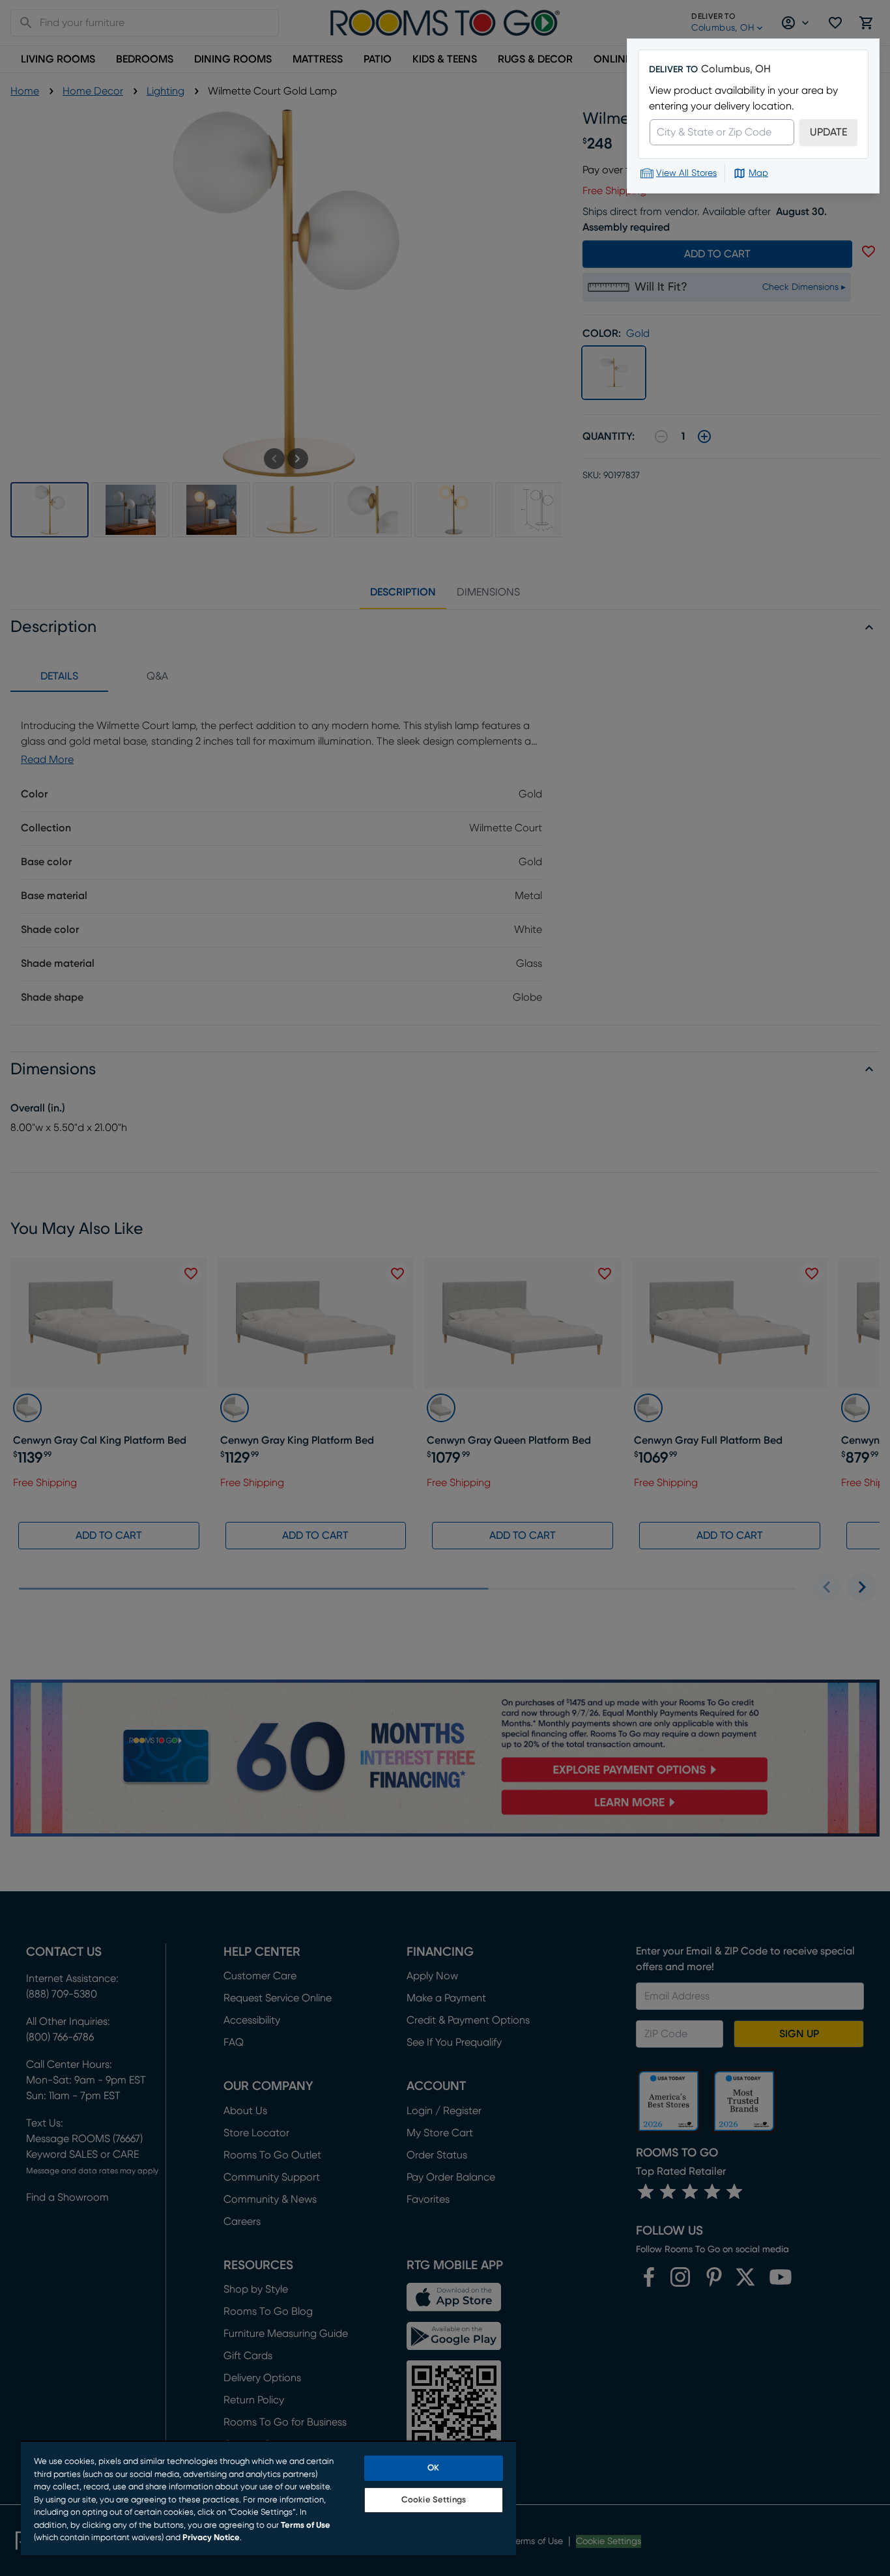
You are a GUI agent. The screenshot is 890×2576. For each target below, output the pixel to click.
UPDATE (828, 132)
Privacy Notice (211, 2538)
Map (758, 173)
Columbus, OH (736, 69)
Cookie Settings (434, 2500)
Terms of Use (306, 2526)
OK (433, 2468)
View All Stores (686, 173)
